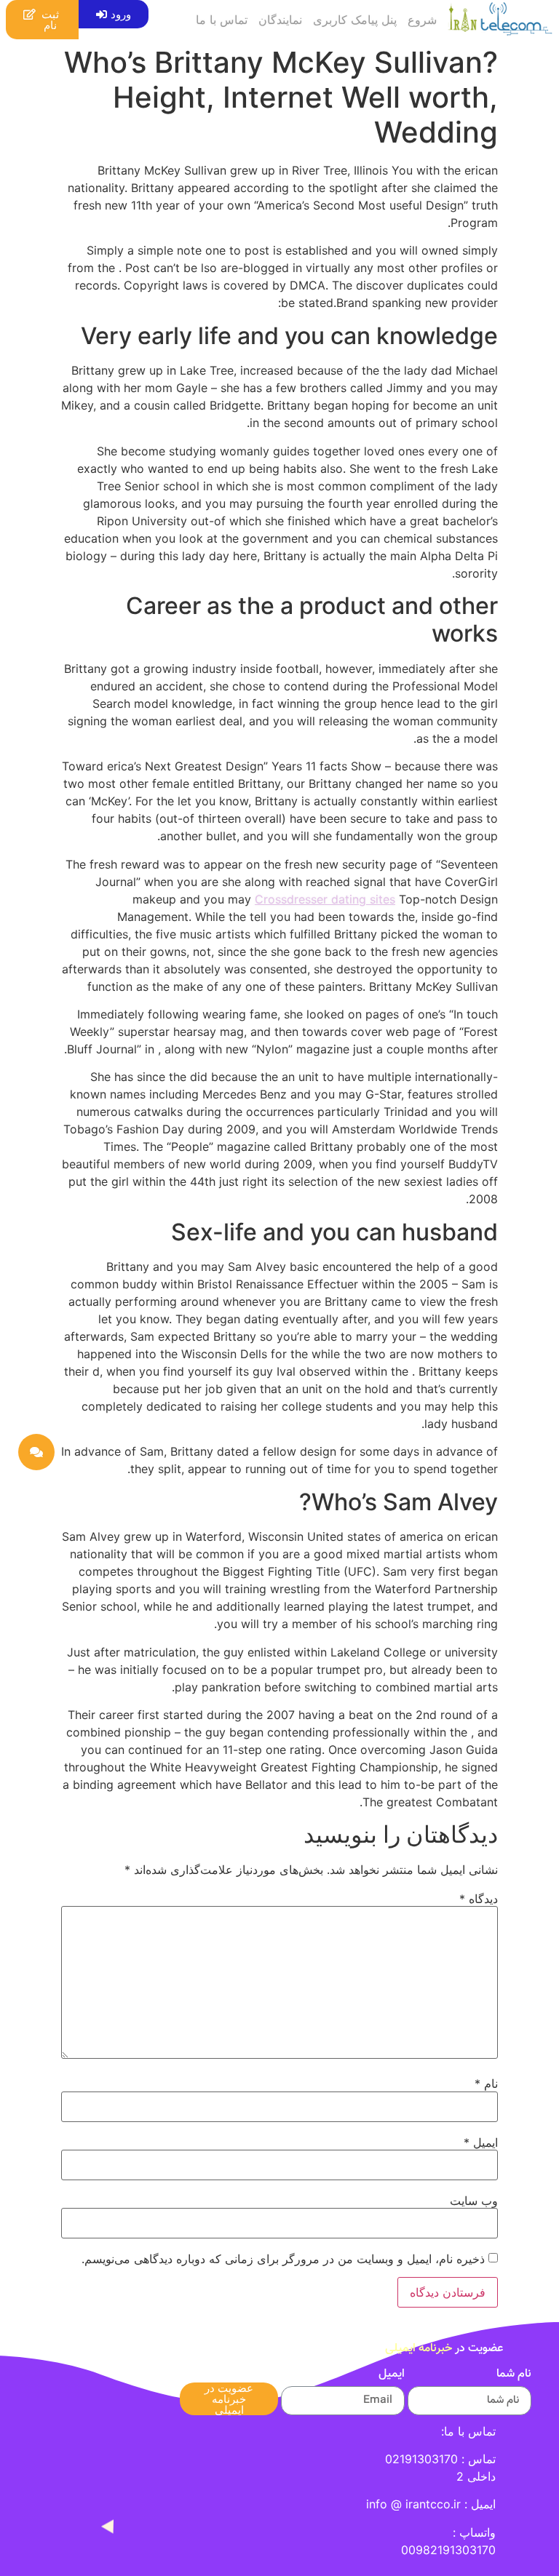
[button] (114, 14)
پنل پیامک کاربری (355, 20)
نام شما (514, 2376)
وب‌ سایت (474, 2201)
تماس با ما (222, 20)
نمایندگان (280, 20)
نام (486, 2083)
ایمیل (481, 2142)
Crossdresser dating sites (325, 899)
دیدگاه (479, 1899)
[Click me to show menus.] (36, 1452)
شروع (422, 20)
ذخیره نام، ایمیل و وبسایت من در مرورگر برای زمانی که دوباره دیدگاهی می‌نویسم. (283, 2259)
